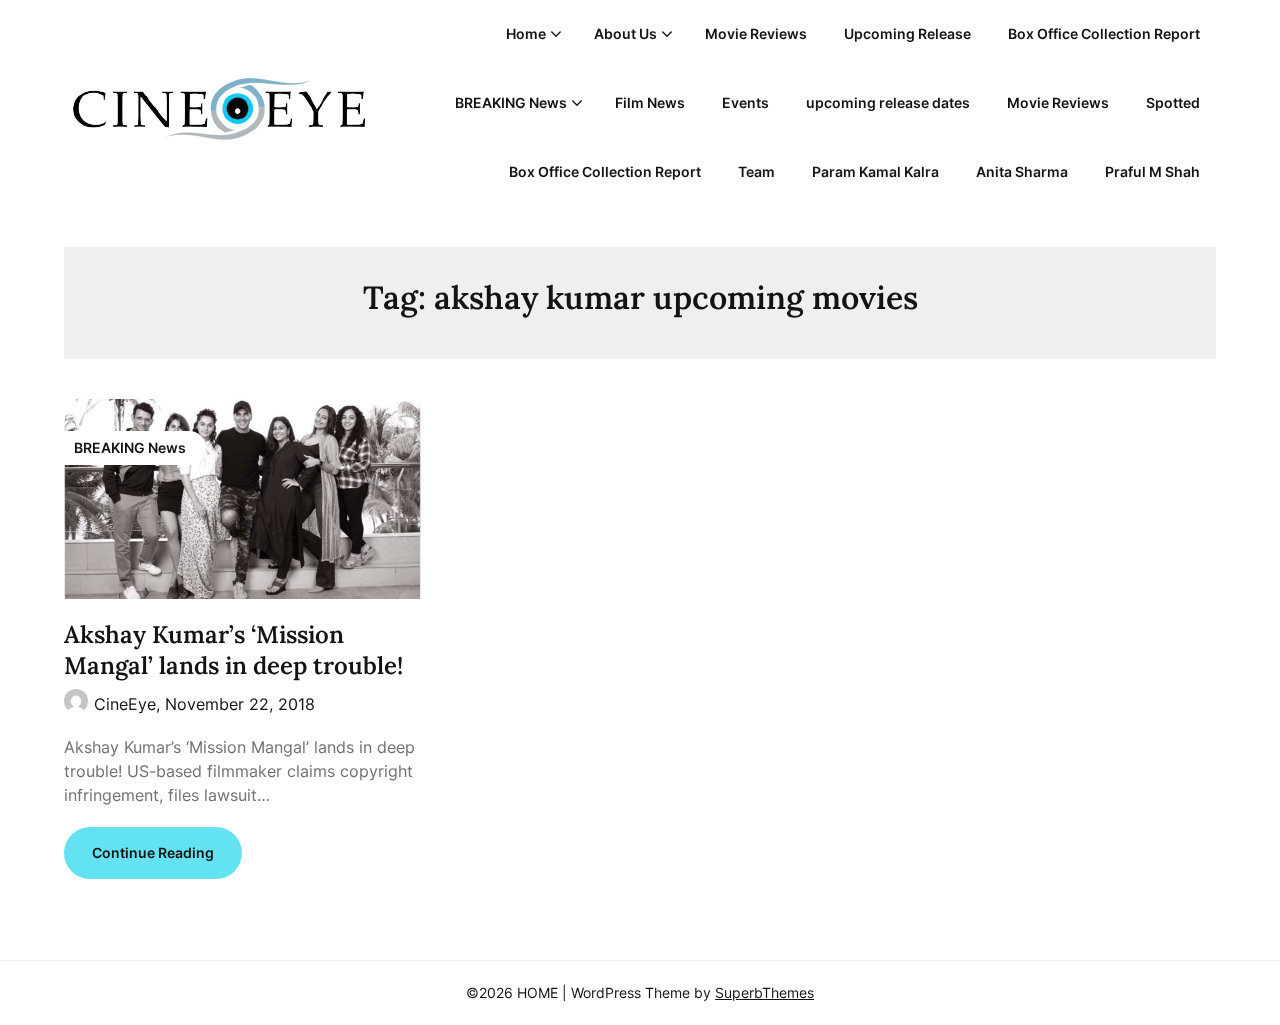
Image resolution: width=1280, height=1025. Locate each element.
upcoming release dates (888, 102)
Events (745, 102)
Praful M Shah (1152, 171)
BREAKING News (511, 102)
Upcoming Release (907, 33)
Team (756, 171)
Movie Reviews (756, 33)
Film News (650, 102)
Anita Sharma (1022, 171)
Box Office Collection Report (1104, 33)
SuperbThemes (764, 992)
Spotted (1173, 102)
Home (526, 33)
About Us (625, 33)
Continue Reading (153, 852)
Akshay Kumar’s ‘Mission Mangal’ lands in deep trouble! (233, 650)
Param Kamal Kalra (875, 171)
